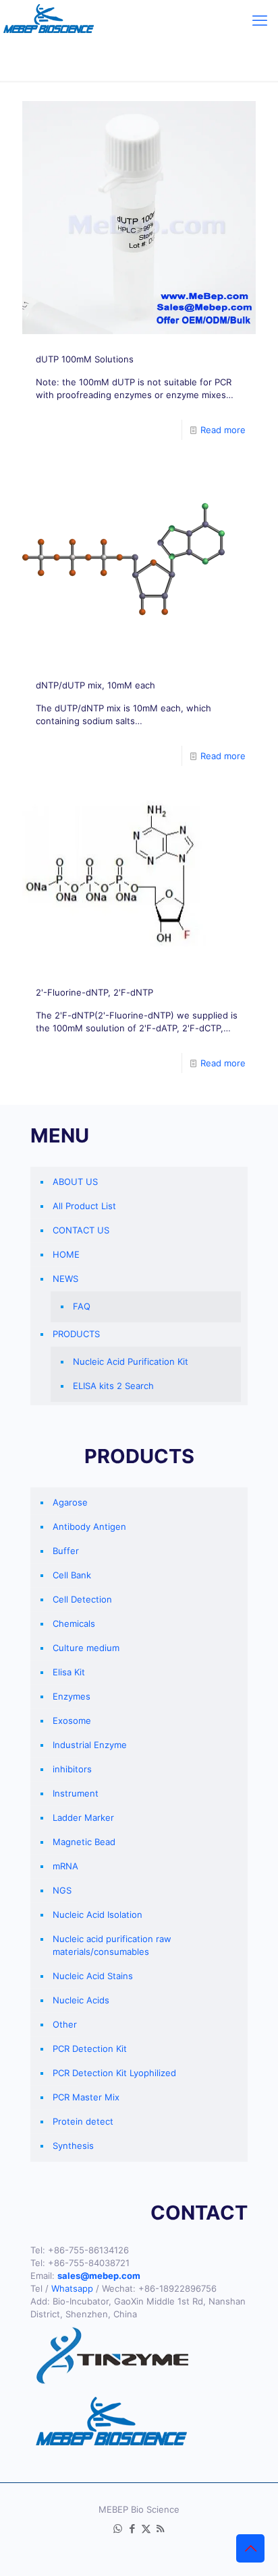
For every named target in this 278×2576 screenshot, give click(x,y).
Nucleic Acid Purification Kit (131, 1361)
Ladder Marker (83, 1817)
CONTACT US (81, 1230)
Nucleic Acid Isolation (98, 1914)
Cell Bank (72, 1575)
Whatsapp (72, 2288)
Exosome (72, 1720)
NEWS (65, 1279)
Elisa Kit (69, 1672)
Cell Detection (82, 1599)
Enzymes (72, 1696)
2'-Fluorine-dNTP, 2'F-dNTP (94, 992)
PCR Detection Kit (90, 2049)
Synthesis (73, 2146)
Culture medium (86, 1648)
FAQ (82, 1306)
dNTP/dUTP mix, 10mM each (95, 685)
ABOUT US (75, 1182)
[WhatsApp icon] (118, 2529)
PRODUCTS (76, 1334)
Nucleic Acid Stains (93, 1976)
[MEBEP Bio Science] (49, 20)
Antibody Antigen (89, 1526)
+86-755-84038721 (89, 2263)
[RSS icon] (160, 2529)
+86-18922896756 (177, 2288)
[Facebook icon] (132, 2529)
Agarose (70, 1502)
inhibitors (72, 1769)
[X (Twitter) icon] (146, 2529)
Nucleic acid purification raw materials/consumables (112, 1945)
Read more (223, 430)
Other (65, 2024)
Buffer (66, 1551)
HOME (66, 1254)
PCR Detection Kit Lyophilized (114, 2073)
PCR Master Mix (86, 2097)
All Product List (84, 1206)
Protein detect (83, 2121)
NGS (62, 1890)
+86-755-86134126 (88, 2250)
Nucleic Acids (81, 2000)
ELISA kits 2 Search (113, 1386)
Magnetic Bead (84, 1842)
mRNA (65, 1866)
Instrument (76, 1793)
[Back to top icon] (250, 2548)
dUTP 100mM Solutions (85, 359)
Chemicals (74, 1623)
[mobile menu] (260, 20)
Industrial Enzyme (90, 1745)
